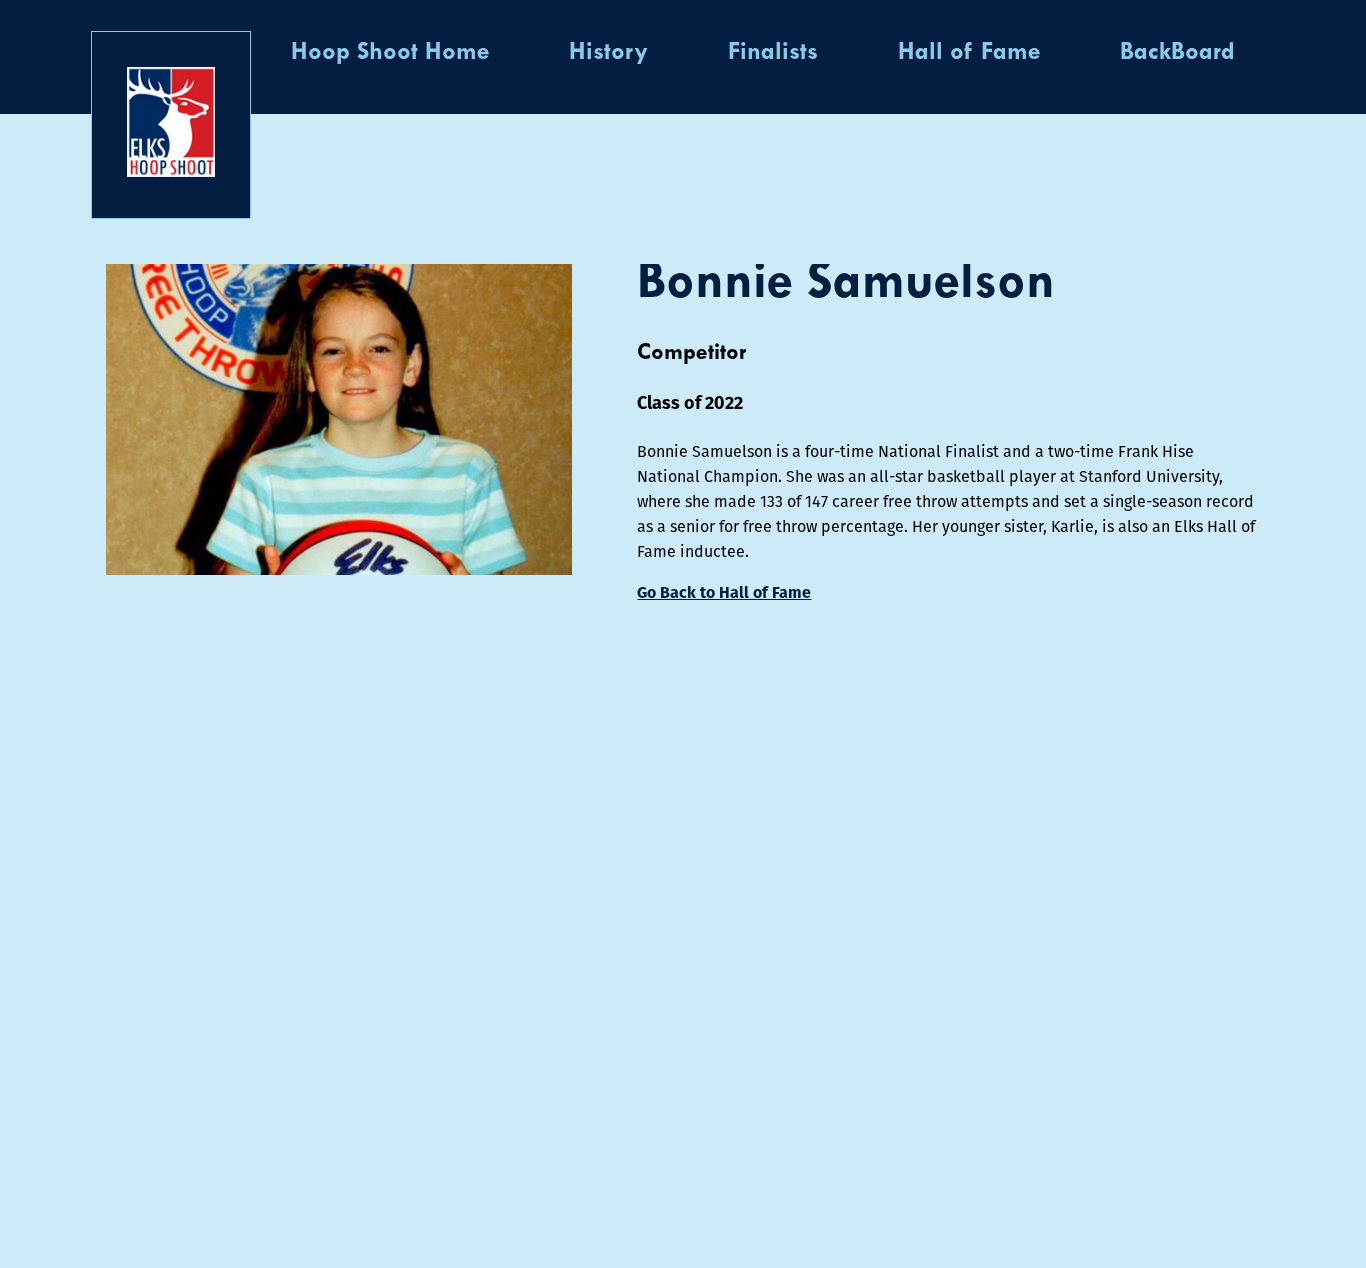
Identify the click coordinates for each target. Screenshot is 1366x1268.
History (608, 53)
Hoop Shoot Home (390, 53)
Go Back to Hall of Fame (724, 592)
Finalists (773, 53)
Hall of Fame (969, 53)
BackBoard (1177, 53)
